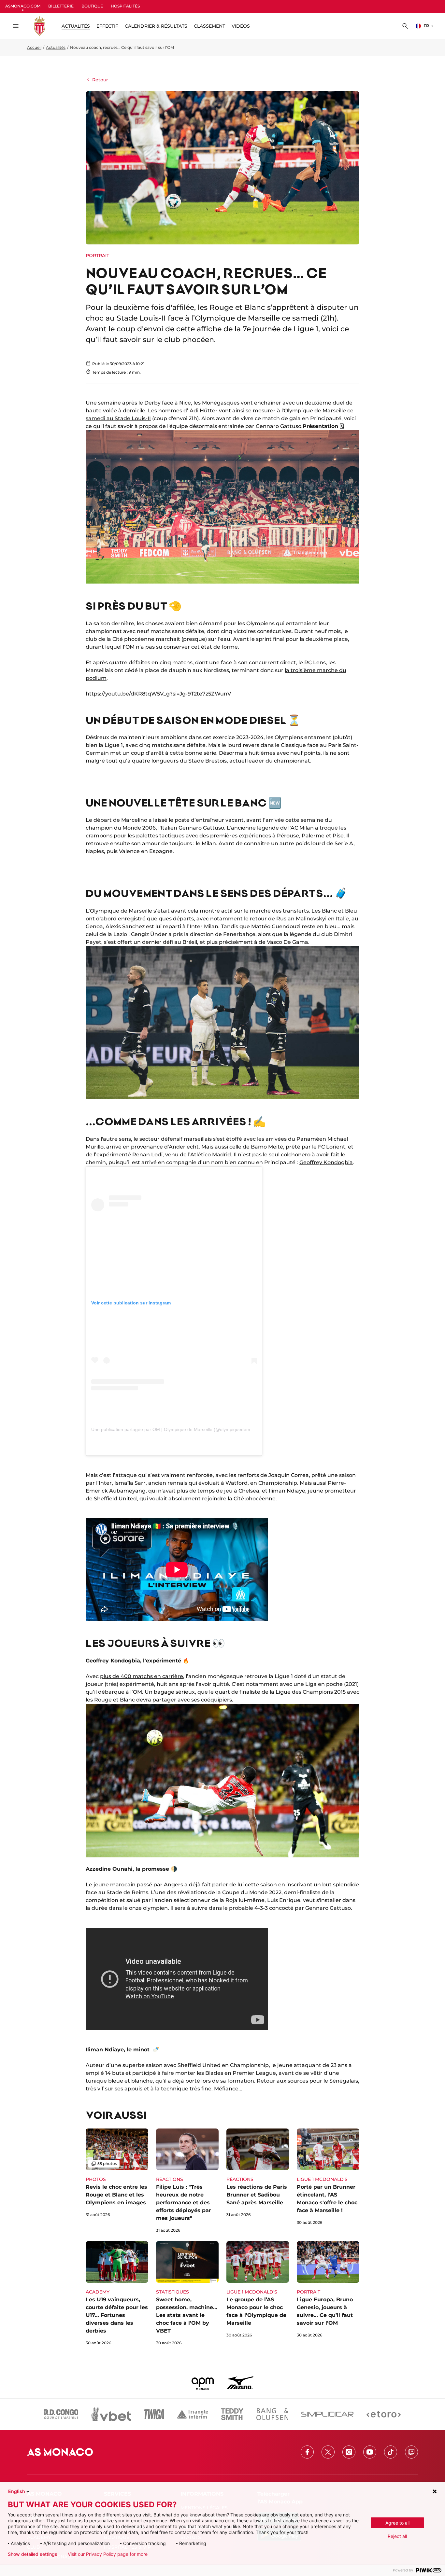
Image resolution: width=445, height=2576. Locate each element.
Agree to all (397, 2523)
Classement (209, 26)
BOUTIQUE (92, 6)
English (17, 2491)
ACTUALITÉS (76, 26)
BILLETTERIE (61, 6)
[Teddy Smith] (232, 2414)
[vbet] (111, 2414)
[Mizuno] (240, 2383)
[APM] (203, 2383)
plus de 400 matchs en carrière (142, 1676)
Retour (100, 80)
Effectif (107, 26)
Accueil (34, 47)
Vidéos (241, 26)
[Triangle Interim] (193, 2414)
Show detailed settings (33, 2554)
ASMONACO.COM (23, 6)
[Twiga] (154, 2414)
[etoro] (384, 2414)
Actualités (56, 47)
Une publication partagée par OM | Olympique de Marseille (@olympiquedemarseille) (179, 1429)
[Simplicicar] (327, 2414)
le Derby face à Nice (165, 403)
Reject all (397, 2536)
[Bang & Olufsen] (272, 2414)
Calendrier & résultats (156, 26)
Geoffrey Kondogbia (326, 1162)
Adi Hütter (204, 411)
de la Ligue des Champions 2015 (304, 1692)
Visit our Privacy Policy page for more (108, 2554)
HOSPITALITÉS (125, 6)
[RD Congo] (61, 2414)
